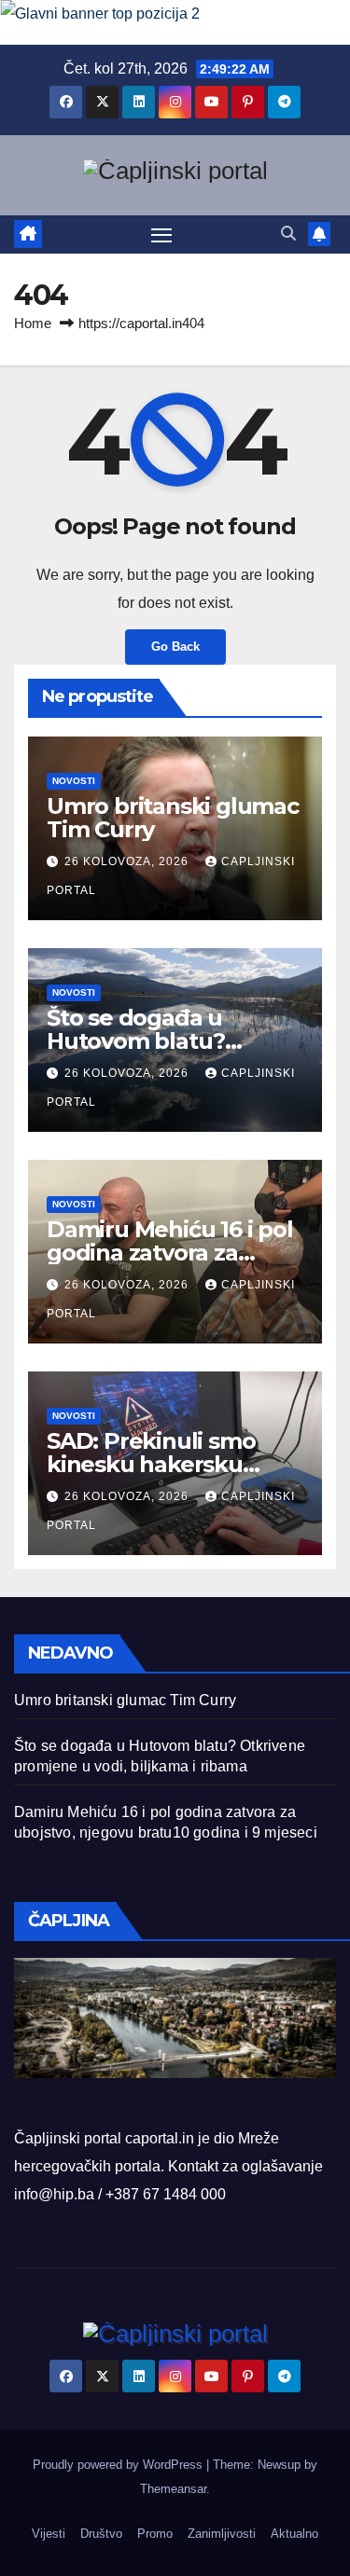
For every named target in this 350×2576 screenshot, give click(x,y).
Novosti (74, 781)
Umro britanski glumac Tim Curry (173, 818)
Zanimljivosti (222, 2534)
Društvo (101, 2534)
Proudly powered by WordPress (119, 2465)
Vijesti (49, 2534)
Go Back (175, 647)
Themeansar (173, 2489)
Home (33, 323)
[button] (288, 234)
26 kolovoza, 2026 (128, 861)
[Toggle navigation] (161, 235)
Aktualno (294, 2534)
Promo (155, 2534)
